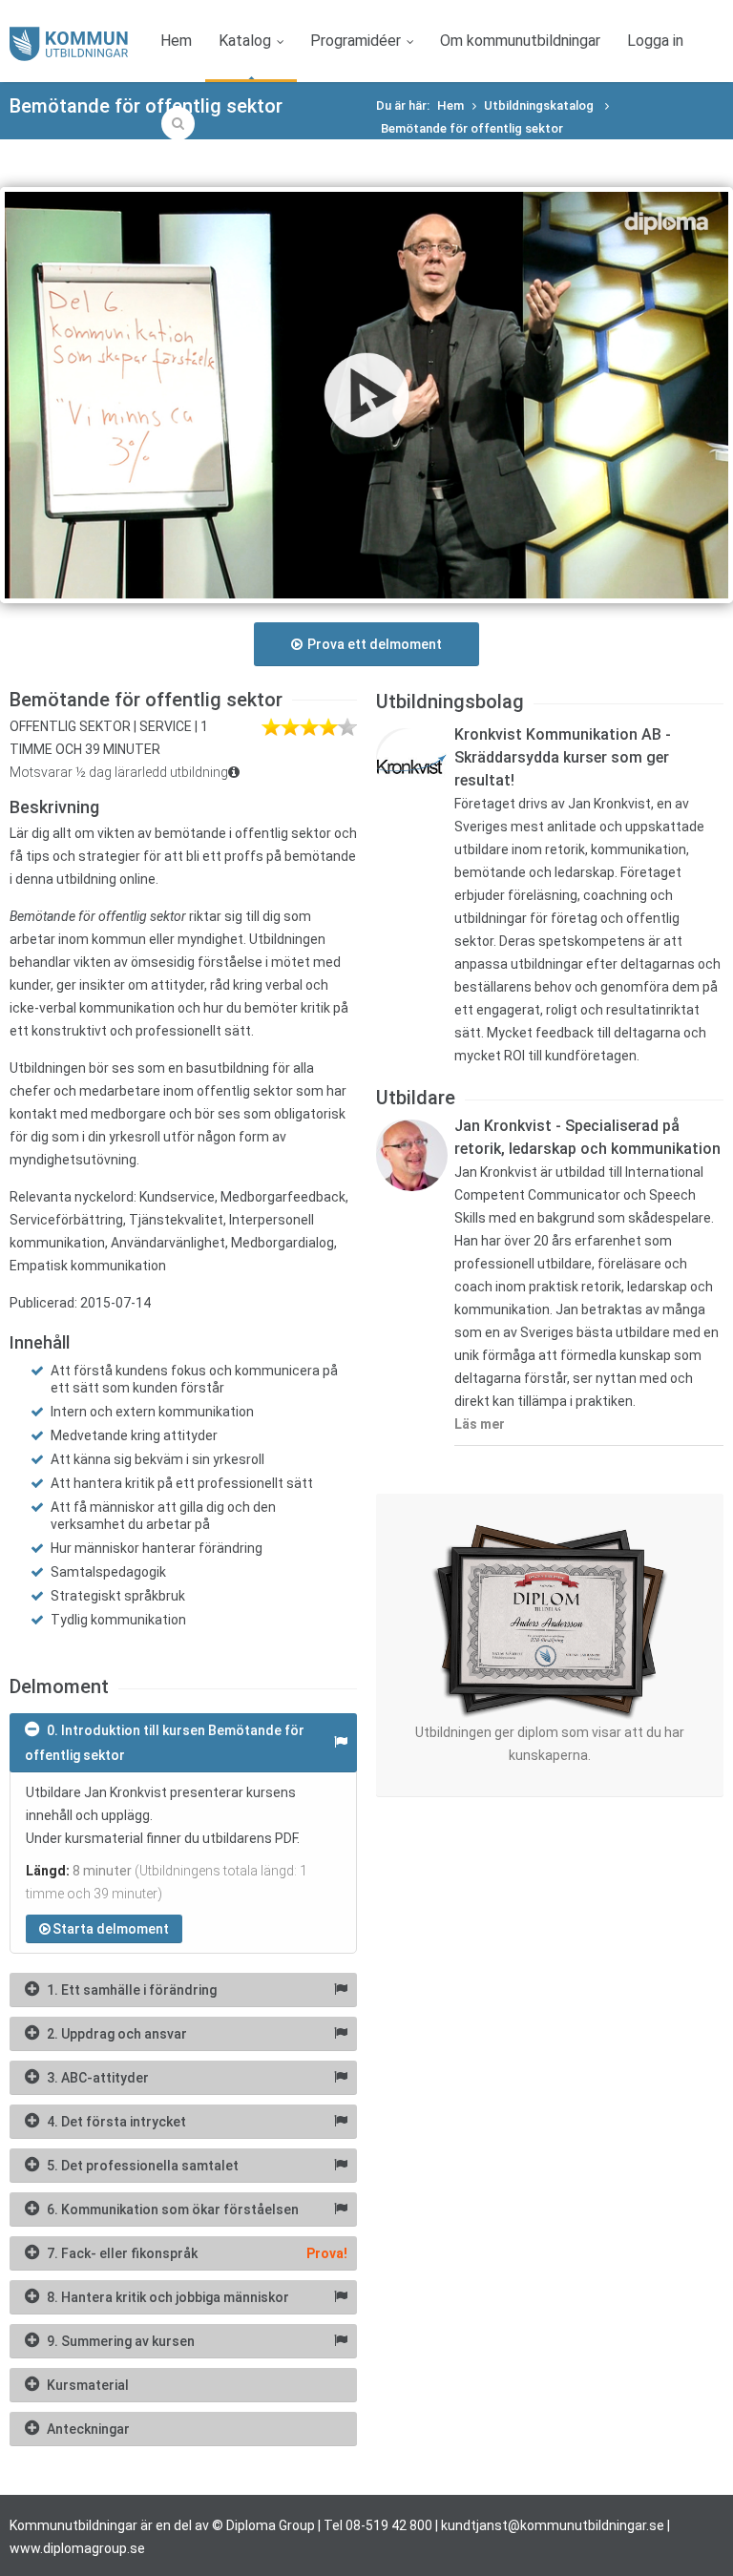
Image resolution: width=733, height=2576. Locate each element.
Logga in (655, 41)
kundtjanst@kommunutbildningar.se (553, 2525)
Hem (176, 41)
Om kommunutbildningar (520, 41)
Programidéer (356, 41)
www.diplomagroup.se (77, 2548)
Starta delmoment (111, 1929)
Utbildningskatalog (540, 105)
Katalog (245, 41)
